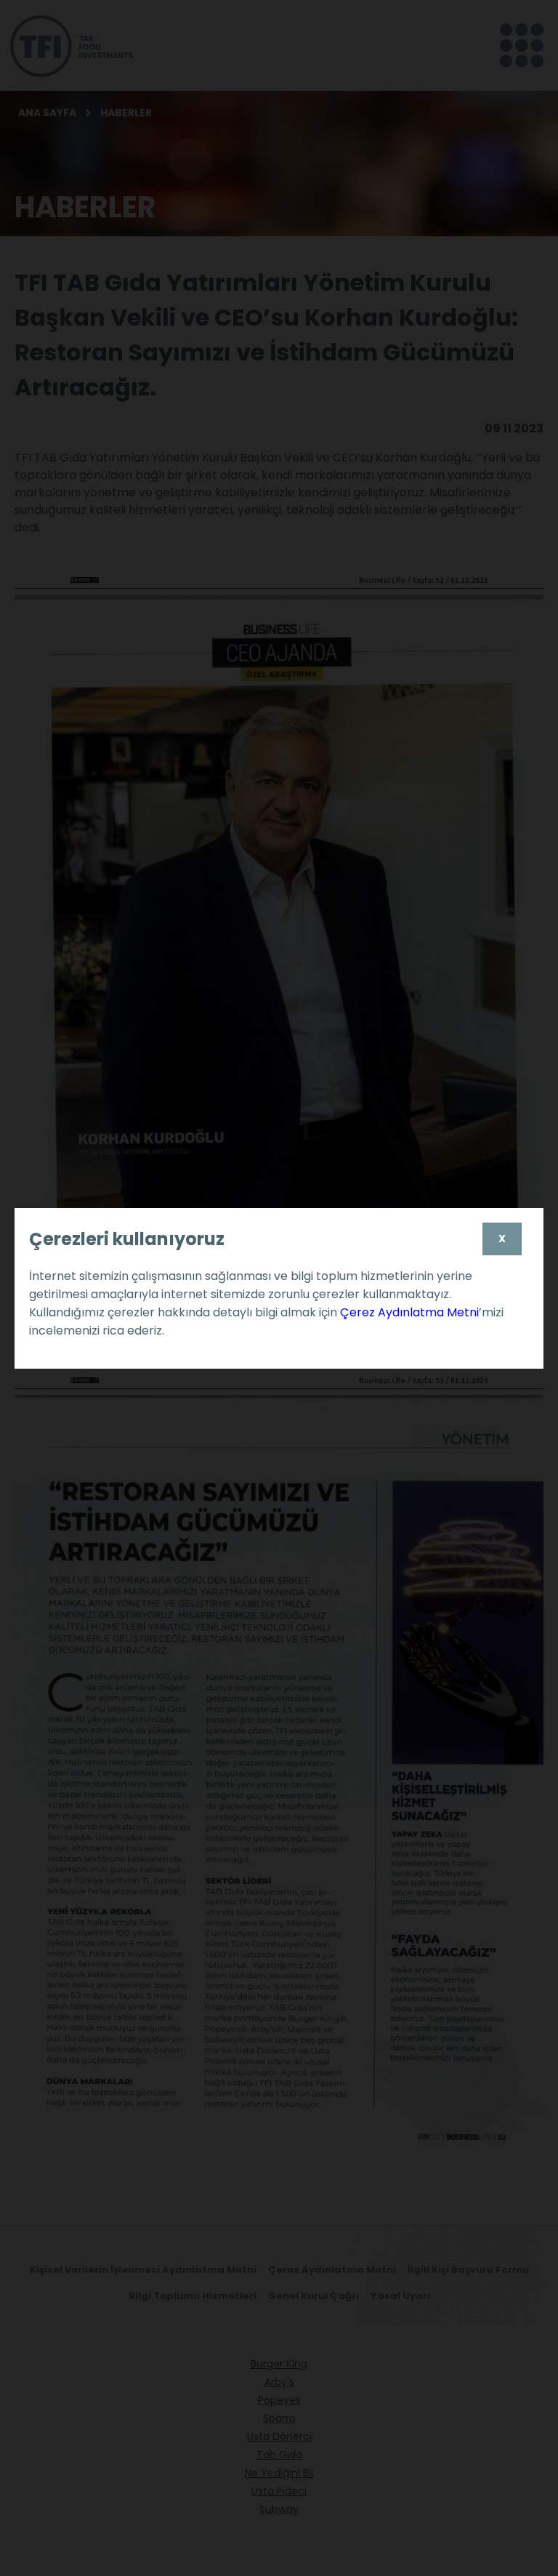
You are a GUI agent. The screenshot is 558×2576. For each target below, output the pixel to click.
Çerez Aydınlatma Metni (409, 1312)
